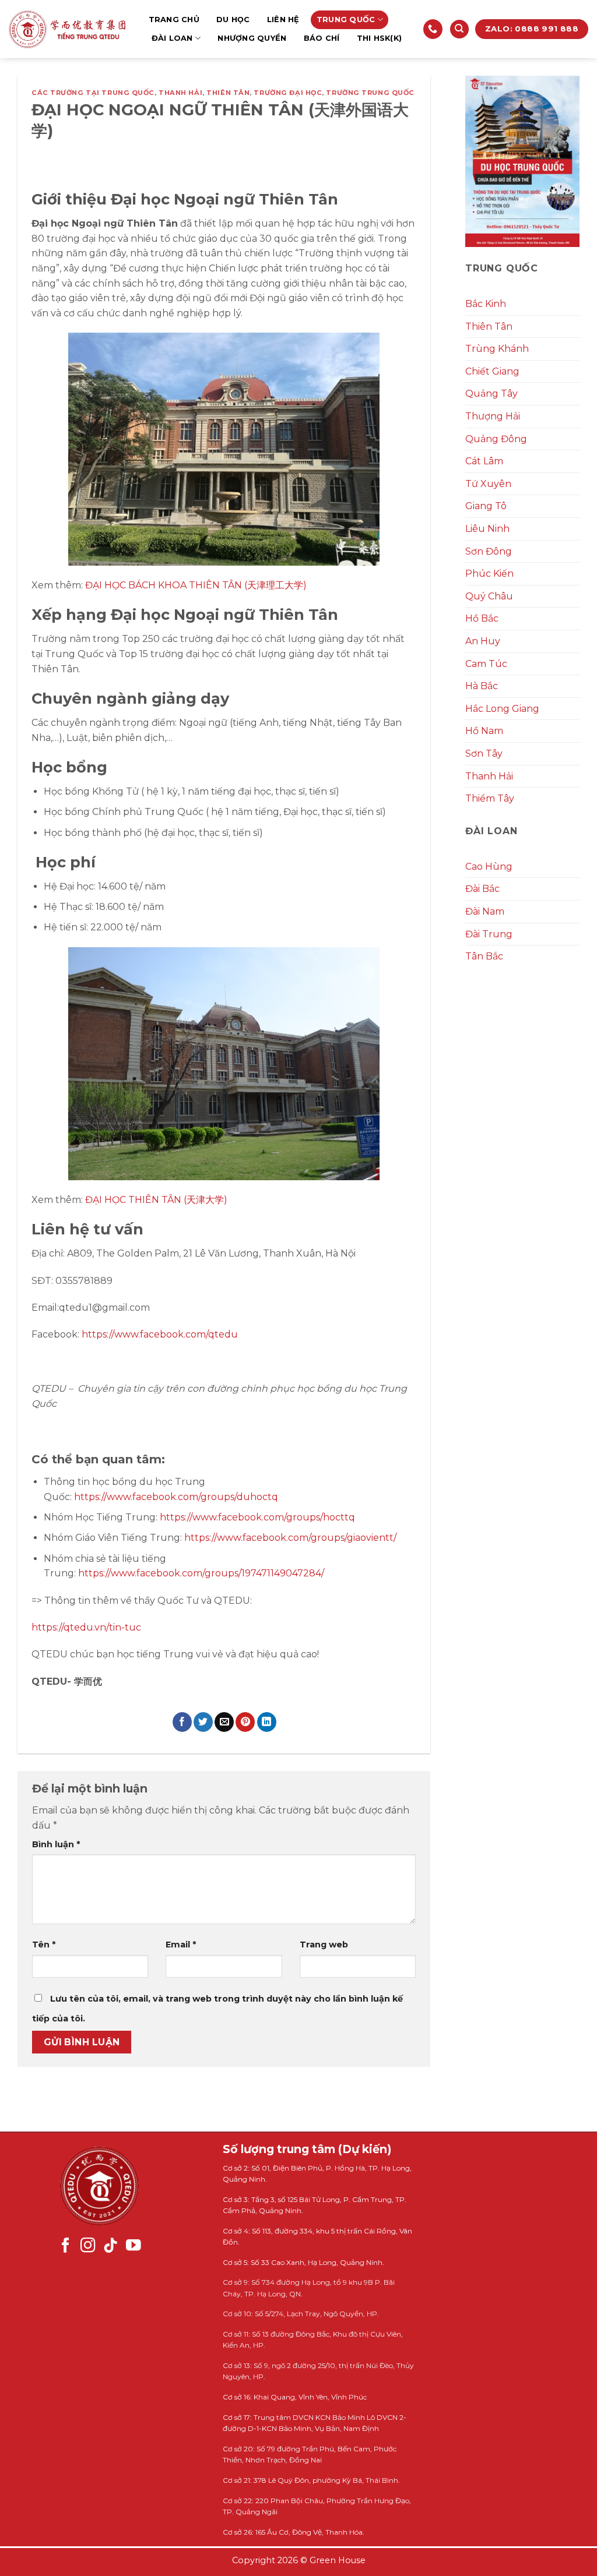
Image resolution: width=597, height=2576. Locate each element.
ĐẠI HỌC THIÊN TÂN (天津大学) (156, 1200)
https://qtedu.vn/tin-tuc (86, 1627)
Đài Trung (489, 934)
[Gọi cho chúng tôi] (433, 29)
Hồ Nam (484, 731)
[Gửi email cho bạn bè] (224, 1722)
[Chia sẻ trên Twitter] (203, 1722)
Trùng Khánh (497, 349)
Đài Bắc (482, 889)
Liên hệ (283, 20)
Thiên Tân (228, 93)
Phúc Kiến (489, 574)
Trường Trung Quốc (370, 93)
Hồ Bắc (482, 618)
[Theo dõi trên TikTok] (111, 2246)
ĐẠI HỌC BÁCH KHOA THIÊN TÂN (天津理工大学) (196, 585)
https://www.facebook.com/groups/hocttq (257, 1517)
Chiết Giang (492, 371)
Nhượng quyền (252, 38)
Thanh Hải (180, 93)
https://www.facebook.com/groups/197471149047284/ (201, 1573)
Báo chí (322, 38)
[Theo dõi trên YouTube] (134, 2246)
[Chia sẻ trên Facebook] (182, 1722)
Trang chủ (174, 20)
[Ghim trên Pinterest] (245, 1722)
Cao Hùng (489, 867)
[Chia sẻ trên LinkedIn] (267, 1722)
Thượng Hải (493, 416)
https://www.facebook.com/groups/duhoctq (176, 1497)
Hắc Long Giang (502, 709)
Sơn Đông (489, 551)
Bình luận (56, 1844)
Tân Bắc (484, 956)
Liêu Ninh (487, 529)
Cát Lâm (484, 461)
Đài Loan (172, 38)
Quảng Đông (496, 439)
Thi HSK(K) (380, 38)
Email (181, 1945)
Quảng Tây (491, 394)
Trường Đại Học (288, 93)
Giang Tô (486, 506)
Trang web (324, 1945)
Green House (338, 2560)
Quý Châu (489, 596)
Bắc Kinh (486, 304)
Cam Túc (486, 664)
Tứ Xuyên (488, 484)
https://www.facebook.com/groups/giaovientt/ (290, 1538)
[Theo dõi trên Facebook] (66, 2246)
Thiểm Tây (490, 798)
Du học (233, 20)
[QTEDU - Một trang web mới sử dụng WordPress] (67, 29)
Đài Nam (485, 911)
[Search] (459, 29)
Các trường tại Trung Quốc (93, 93)
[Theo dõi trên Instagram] (88, 2246)
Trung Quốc (346, 20)
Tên (44, 1945)
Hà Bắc (482, 686)
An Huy (483, 641)
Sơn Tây (484, 754)
